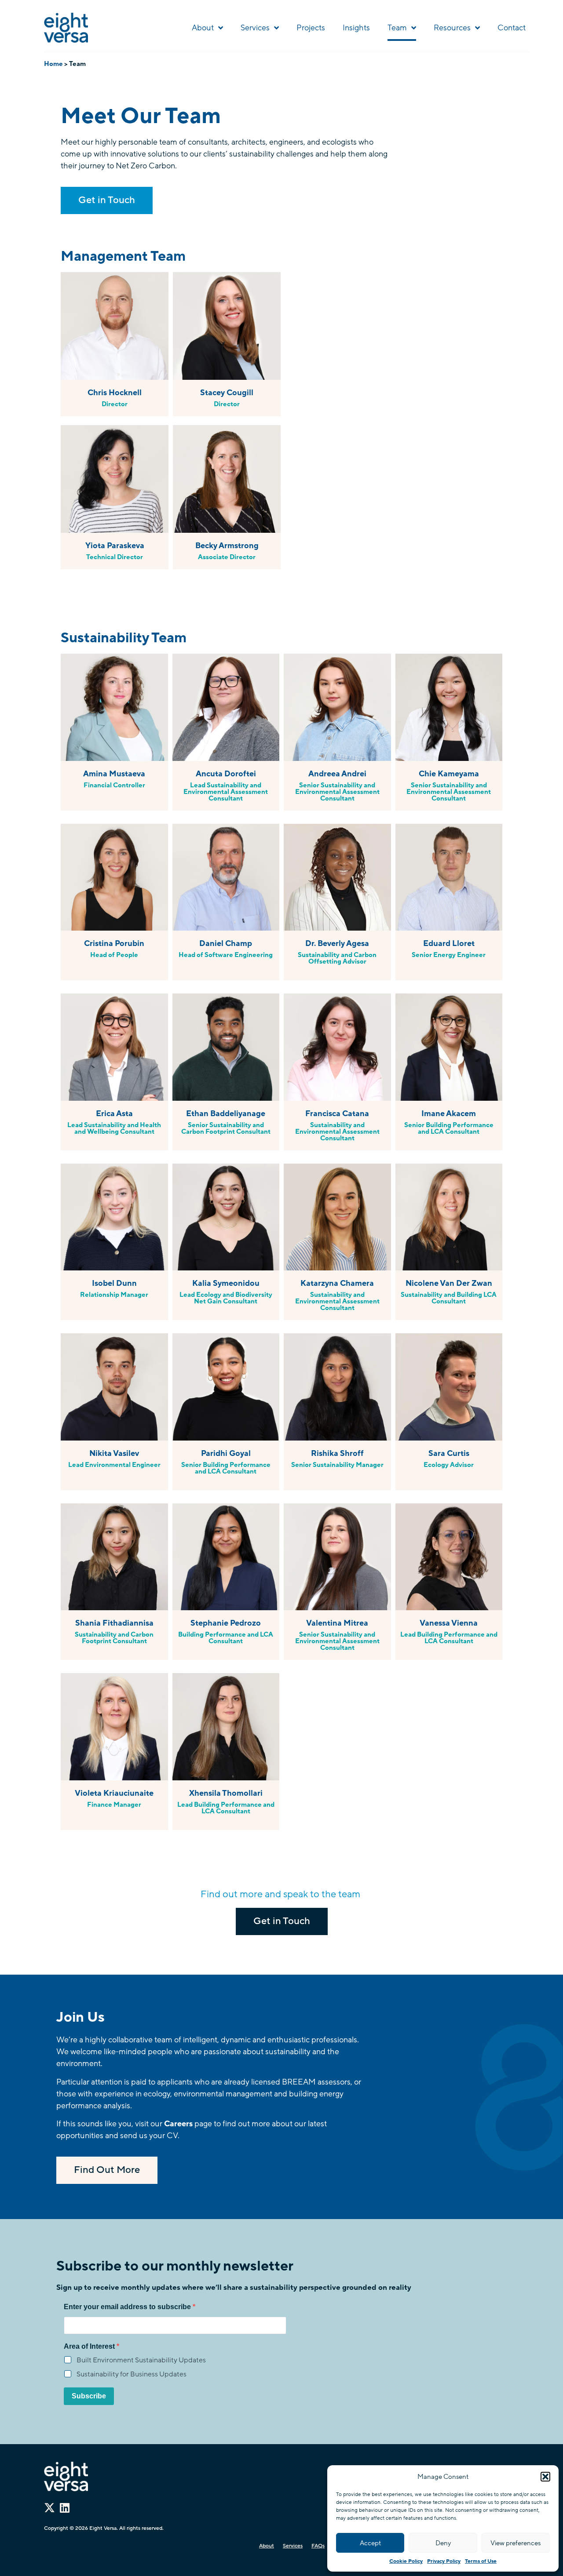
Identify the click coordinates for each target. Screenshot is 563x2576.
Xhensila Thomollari (226, 1793)
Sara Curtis (449, 1453)
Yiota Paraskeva (115, 546)
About (203, 28)
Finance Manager (114, 1805)
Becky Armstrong (227, 546)
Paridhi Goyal (226, 1453)
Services (255, 28)
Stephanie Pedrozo (226, 1623)
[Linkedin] (64, 2508)
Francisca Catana (337, 1113)
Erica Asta (114, 1113)
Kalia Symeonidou (226, 1283)
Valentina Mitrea (337, 1623)
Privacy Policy (444, 2561)
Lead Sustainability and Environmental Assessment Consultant (226, 792)
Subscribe (89, 2396)
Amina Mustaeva (114, 774)
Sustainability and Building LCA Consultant (449, 1298)
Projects (311, 28)
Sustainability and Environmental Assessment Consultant (337, 1132)
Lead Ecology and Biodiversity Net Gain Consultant (226, 1298)
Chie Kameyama (449, 774)
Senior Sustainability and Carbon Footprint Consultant (226, 1128)
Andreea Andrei (337, 774)
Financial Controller (114, 785)
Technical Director (115, 557)
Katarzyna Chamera (337, 1283)
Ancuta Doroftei (226, 774)
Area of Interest (90, 2347)
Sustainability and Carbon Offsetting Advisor (337, 958)
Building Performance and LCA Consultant (226, 1638)
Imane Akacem (449, 1113)
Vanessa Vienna (449, 1623)
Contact (512, 28)
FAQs (318, 2546)
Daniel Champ (226, 943)
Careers (178, 2124)
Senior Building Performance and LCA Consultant (449, 1128)
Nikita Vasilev (114, 1453)
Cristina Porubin (114, 943)
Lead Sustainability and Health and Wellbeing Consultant (114, 1128)
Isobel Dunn (114, 1283)
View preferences (515, 2543)
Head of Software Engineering (226, 955)
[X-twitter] (49, 2508)
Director (115, 404)
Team (397, 28)
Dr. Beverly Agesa (337, 943)
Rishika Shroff (337, 1453)
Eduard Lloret (449, 943)
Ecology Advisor (449, 1465)
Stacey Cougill (227, 393)
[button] (545, 2477)
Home (53, 64)
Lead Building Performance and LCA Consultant (449, 1638)
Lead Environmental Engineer (114, 1465)
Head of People (114, 955)
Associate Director (227, 557)
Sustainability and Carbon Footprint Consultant (114, 1638)
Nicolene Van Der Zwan (449, 1283)
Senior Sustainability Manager (337, 1465)
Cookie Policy (406, 2561)
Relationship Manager (114, 1295)
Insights (356, 28)
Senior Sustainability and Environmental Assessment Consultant (337, 792)
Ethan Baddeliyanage (226, 1113)
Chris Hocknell (115, 393)
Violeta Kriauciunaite (114, 1793)
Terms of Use (481, 2561)
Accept (370, 2543)
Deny (443, 2543)
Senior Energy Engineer (449, 955)
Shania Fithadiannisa (114, 1623)
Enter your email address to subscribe (128, 2307)
